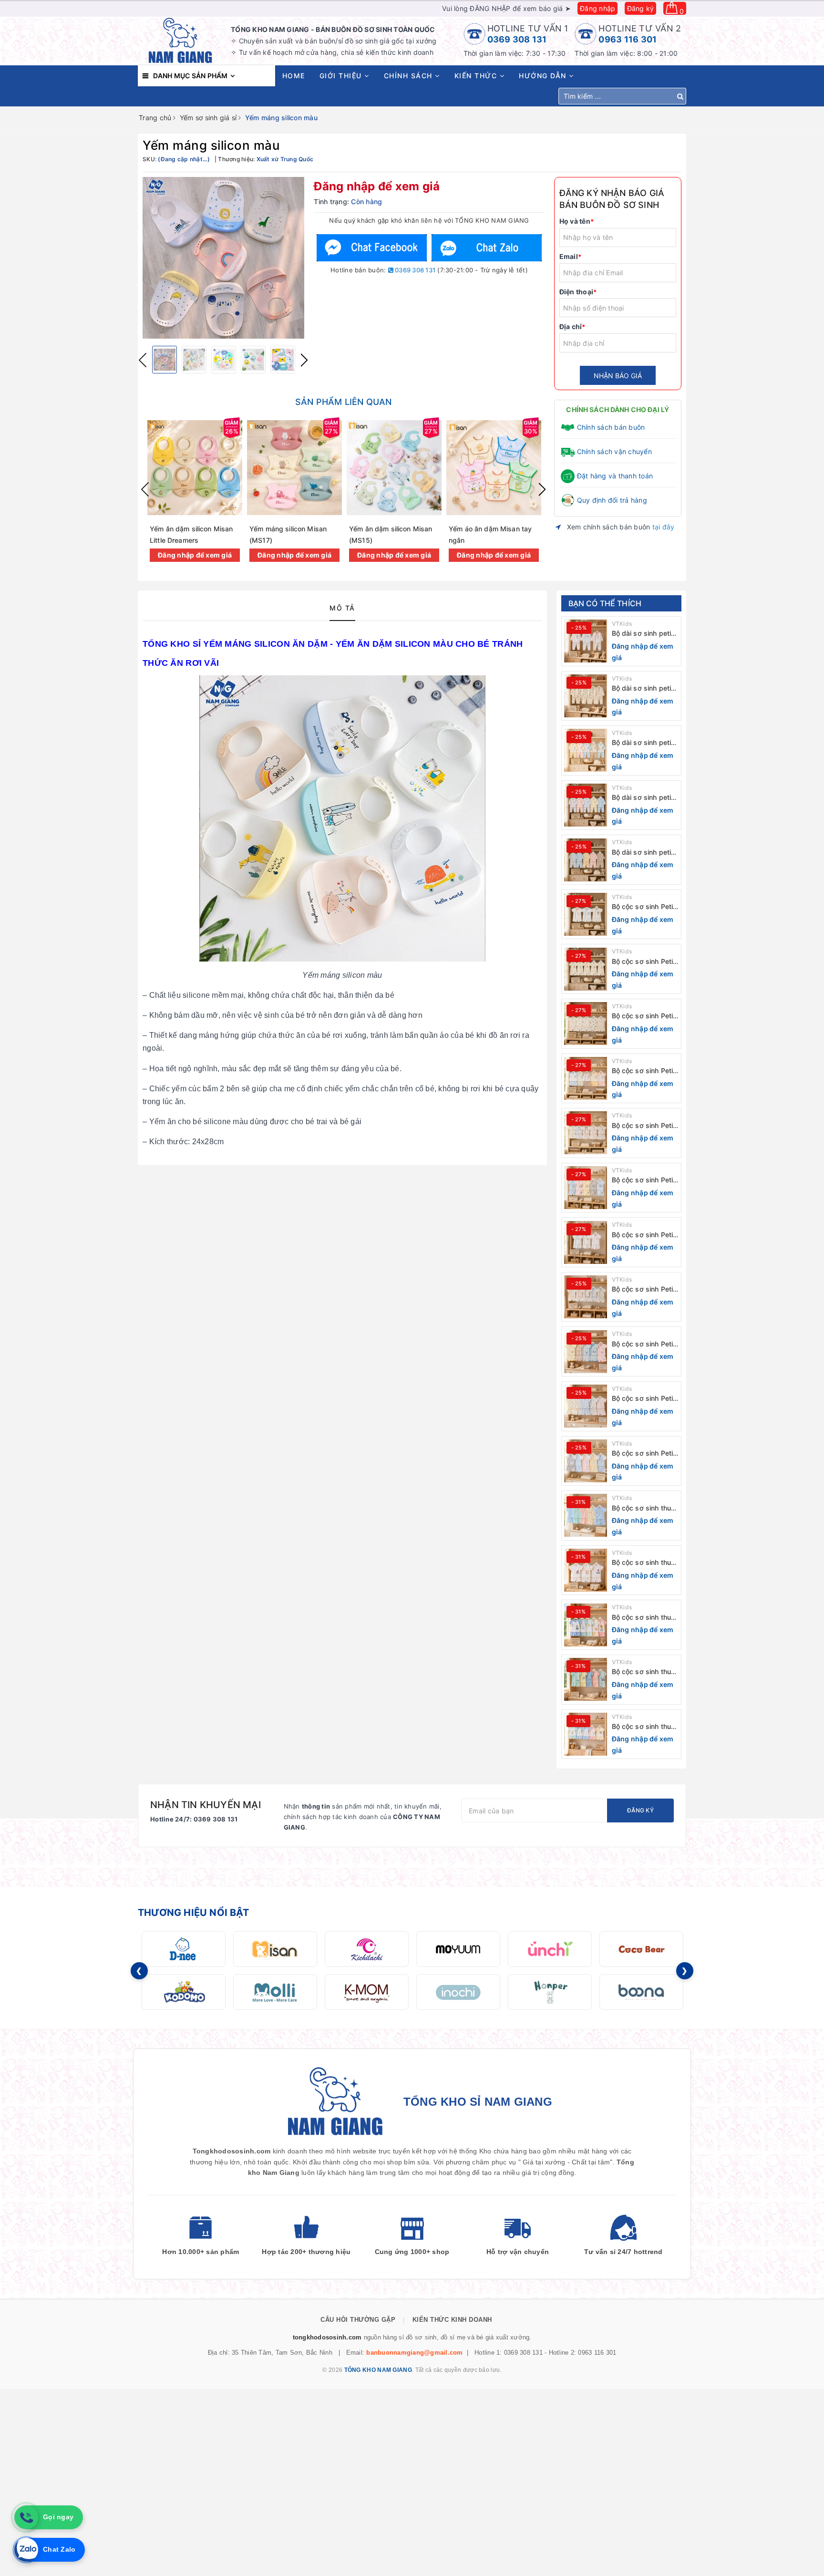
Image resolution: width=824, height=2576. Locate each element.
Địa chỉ (572, 326)
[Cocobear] (641, 1949)
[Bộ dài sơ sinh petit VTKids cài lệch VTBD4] (586, 696)
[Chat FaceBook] (372, 248)
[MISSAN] (275, 1949)
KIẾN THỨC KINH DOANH (452, 2320)
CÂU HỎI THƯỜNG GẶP (358, 2320)
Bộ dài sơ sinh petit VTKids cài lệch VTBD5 (643, 634)
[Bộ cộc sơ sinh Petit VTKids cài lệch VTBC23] (586, 1242)
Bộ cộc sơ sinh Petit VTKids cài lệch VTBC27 (644, 1016)
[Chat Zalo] (486, 248)
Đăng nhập (597, 8)
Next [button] (304, 360)
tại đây (664, 527)
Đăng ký (641, 8)
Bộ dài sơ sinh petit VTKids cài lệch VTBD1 (643, 853)
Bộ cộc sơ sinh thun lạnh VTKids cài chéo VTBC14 (644, 1727)
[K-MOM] (367, 1992)
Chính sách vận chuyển (614, 451)
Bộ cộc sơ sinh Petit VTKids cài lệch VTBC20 (644, 1399)
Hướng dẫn (544, 76)
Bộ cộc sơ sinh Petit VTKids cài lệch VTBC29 (644, 907)
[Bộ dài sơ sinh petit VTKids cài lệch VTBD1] (586, 860)
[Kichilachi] (367, 1949)
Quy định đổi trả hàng (612, 500)
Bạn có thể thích (605, 603)
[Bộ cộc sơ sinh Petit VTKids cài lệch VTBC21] (586, 1352)
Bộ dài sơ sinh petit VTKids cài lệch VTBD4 (643, 688)
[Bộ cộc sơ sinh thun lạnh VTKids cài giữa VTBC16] (586, 1625)
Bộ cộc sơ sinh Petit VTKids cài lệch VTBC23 (644, 1235)
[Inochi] (458, 1992)
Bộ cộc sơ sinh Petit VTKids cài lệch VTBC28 (644, 962)
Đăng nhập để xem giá (377, 186)
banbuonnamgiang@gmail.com (414, 2353)
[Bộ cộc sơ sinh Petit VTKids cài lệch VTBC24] (586, 1188)
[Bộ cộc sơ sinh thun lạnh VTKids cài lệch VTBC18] (586, 1515)
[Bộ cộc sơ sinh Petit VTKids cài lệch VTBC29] (586, 914)
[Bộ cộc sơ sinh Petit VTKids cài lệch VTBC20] (586, 1406)
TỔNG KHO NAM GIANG (378, 2370)
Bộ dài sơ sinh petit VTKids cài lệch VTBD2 (643, 798)
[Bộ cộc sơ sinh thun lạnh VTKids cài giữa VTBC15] (586, 1679)
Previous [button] (143, 360)
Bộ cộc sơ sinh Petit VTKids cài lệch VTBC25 (644, 1126)
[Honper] (550, 1992)
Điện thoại (578, 292)
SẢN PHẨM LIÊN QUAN (343, 402)
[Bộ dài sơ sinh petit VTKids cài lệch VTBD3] (586, 750)
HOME (294, 76)
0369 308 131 (517, 39)
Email (571, 256)
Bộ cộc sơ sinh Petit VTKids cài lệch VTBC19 (644, 1454)
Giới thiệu (342, 76)
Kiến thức (477, 76)
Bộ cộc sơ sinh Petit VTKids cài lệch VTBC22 (644, 1289)
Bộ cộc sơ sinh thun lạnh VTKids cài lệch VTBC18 (644, 1508)
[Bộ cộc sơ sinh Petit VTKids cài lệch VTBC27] (586, 1024)
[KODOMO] (184, 1992)
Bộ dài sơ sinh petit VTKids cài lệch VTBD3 (643, 743)
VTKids (622, 624)
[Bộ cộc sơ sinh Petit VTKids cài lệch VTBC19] (586, 1461)
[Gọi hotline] (26, 2517)
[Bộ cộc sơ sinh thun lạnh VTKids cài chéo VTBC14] (586, 1734)
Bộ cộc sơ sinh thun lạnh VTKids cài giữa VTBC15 (645, 1672)
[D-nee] (184, 1949)
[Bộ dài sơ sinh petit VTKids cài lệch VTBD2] (586, 805)
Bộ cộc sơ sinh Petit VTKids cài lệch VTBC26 (644, 1071)
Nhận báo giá (618, 376)
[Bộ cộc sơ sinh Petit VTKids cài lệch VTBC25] (586, 1133)
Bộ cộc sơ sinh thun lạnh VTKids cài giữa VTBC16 (645, 1618)
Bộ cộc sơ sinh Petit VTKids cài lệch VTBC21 (644, 1344)
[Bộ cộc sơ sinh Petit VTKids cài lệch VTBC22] (586, 1297)
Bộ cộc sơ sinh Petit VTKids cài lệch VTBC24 (644, 1180)
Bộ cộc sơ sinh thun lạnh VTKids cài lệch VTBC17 (644, 1563)
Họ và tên (577, 221)
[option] (223, 258)
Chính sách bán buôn (611, 427)
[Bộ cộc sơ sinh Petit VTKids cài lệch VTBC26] (586, 1078)
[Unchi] (550, 1949)
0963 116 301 (628, 39)
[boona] (641, 1992)
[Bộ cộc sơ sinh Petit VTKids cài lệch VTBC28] (586, 969)
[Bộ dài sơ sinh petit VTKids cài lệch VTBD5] (586, 641)
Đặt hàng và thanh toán (615, 476)
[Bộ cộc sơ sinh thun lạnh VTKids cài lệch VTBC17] (586, 1570)
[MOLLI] (275, 1992)
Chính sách (410, 76)
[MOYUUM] (458, 1949)
